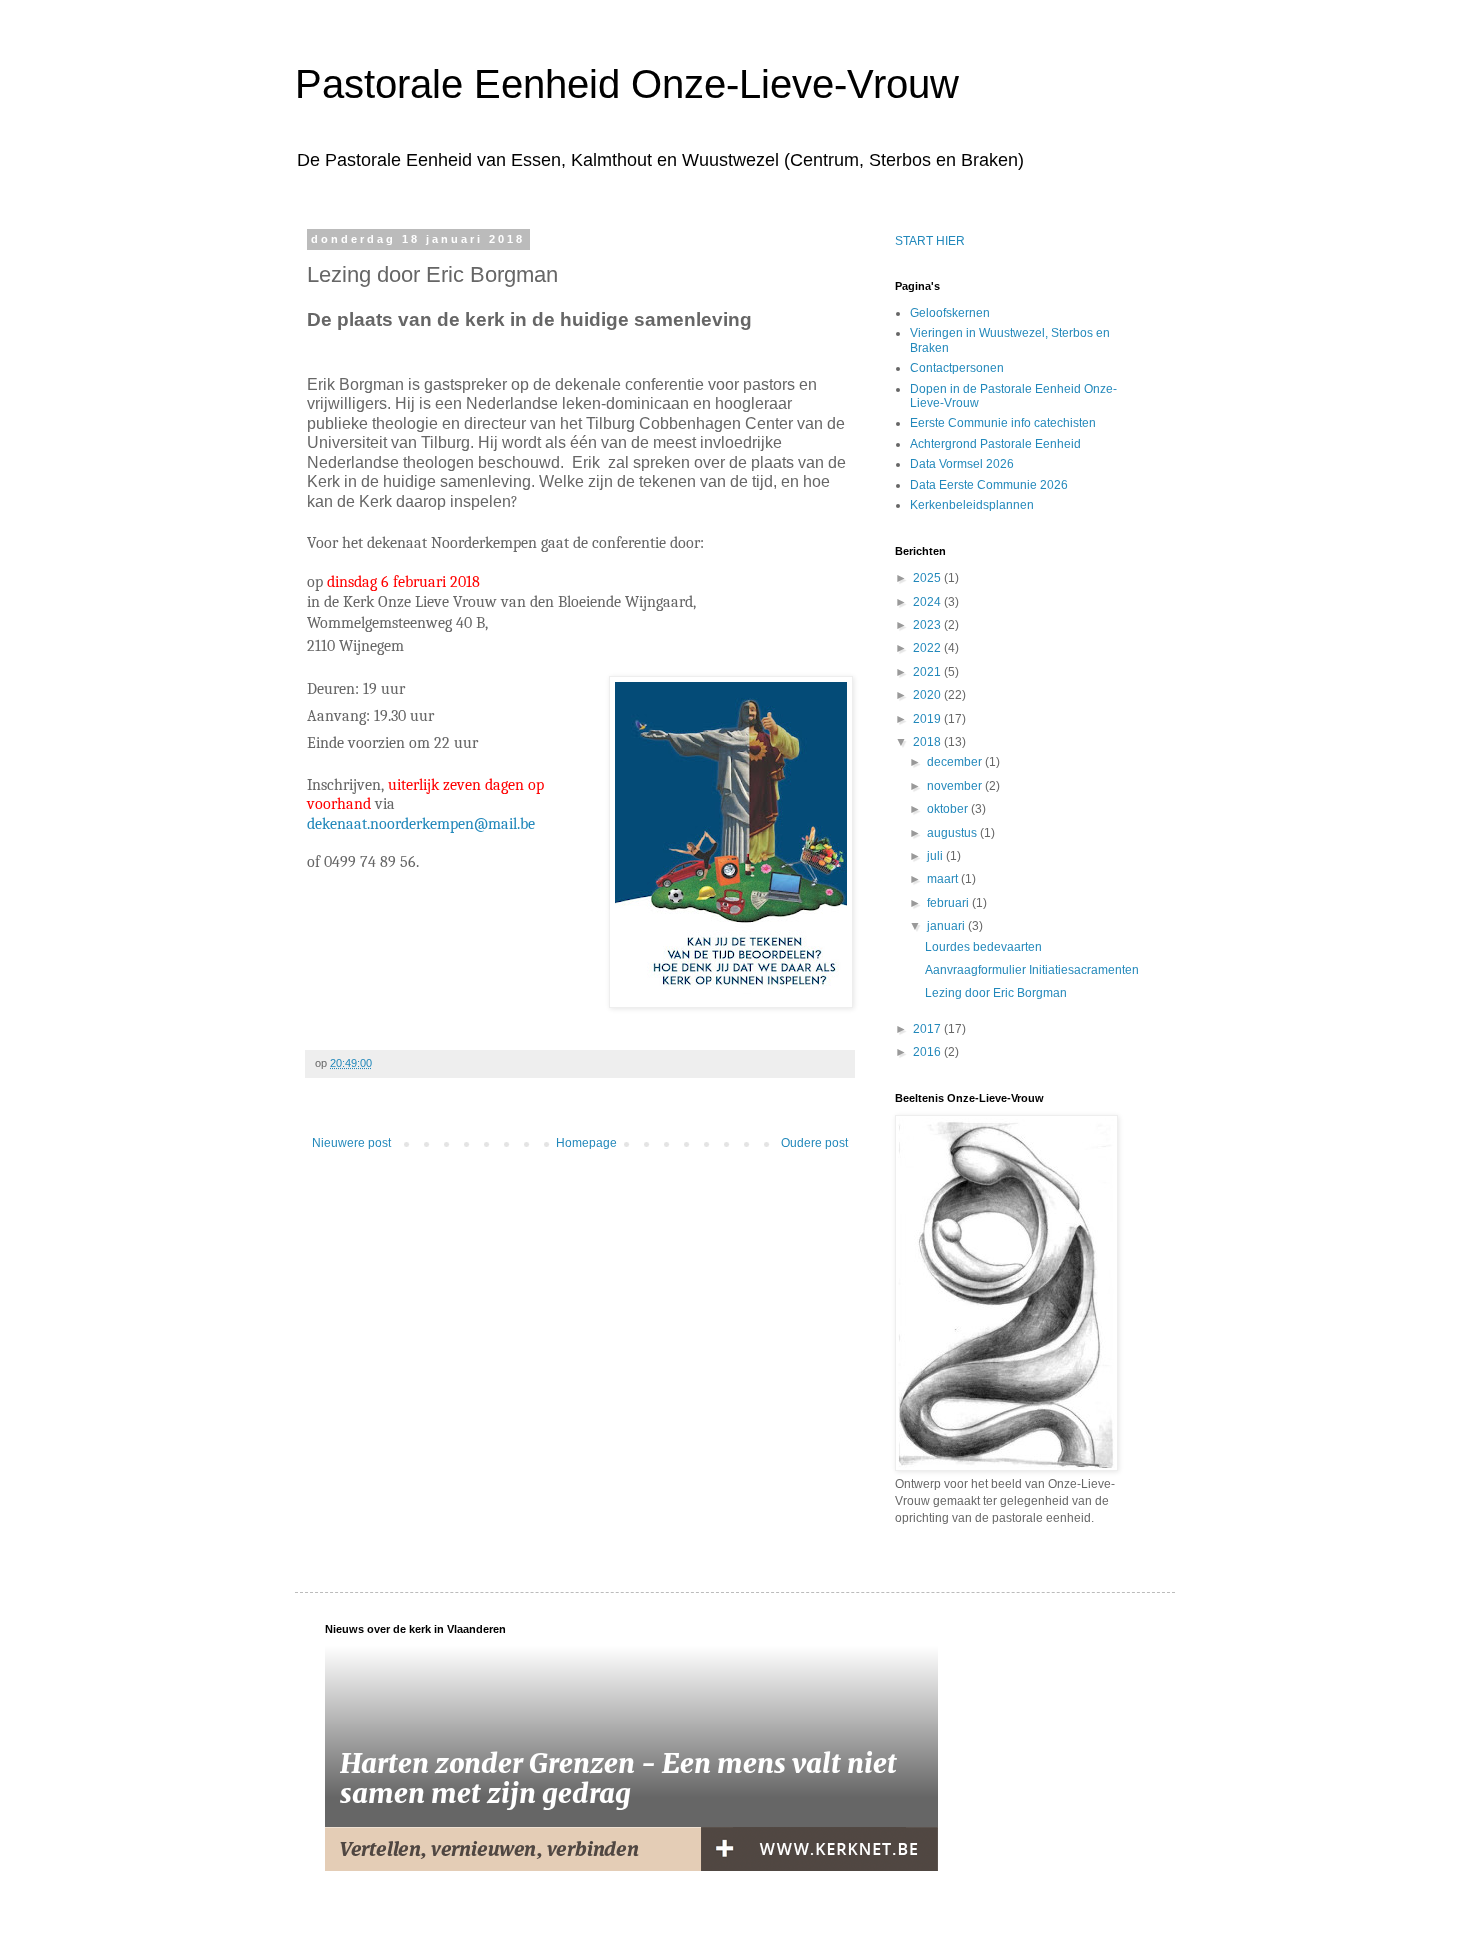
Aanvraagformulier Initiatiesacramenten (1032, 970)
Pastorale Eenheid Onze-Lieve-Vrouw (627, 84)
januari (947, 926)
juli (936, 856)
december (956, 762)
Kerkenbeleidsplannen (972, 505)
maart (944, 879)
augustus (953, 833)
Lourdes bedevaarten (983, 947)
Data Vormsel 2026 (962, 464)
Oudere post (814, 1143)
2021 (928, 672)
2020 (928, 695)
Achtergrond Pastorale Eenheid (995, 444)
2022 (928, 648)
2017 (928, 1029)
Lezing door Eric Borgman (996, 993)
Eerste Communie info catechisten (1003, 423)
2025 (928, 578)
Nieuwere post (351, 1143)
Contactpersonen (957, 368)
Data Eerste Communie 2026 (989, 485)
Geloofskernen (950, 313)
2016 (928, 1052)
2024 (928, 602)
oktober (949, 809)
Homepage (586, 1143)
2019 (928, 719)
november (956, 786)
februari (949, 903)
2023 (928, 625)
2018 (928, 742)
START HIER (930, 241)
